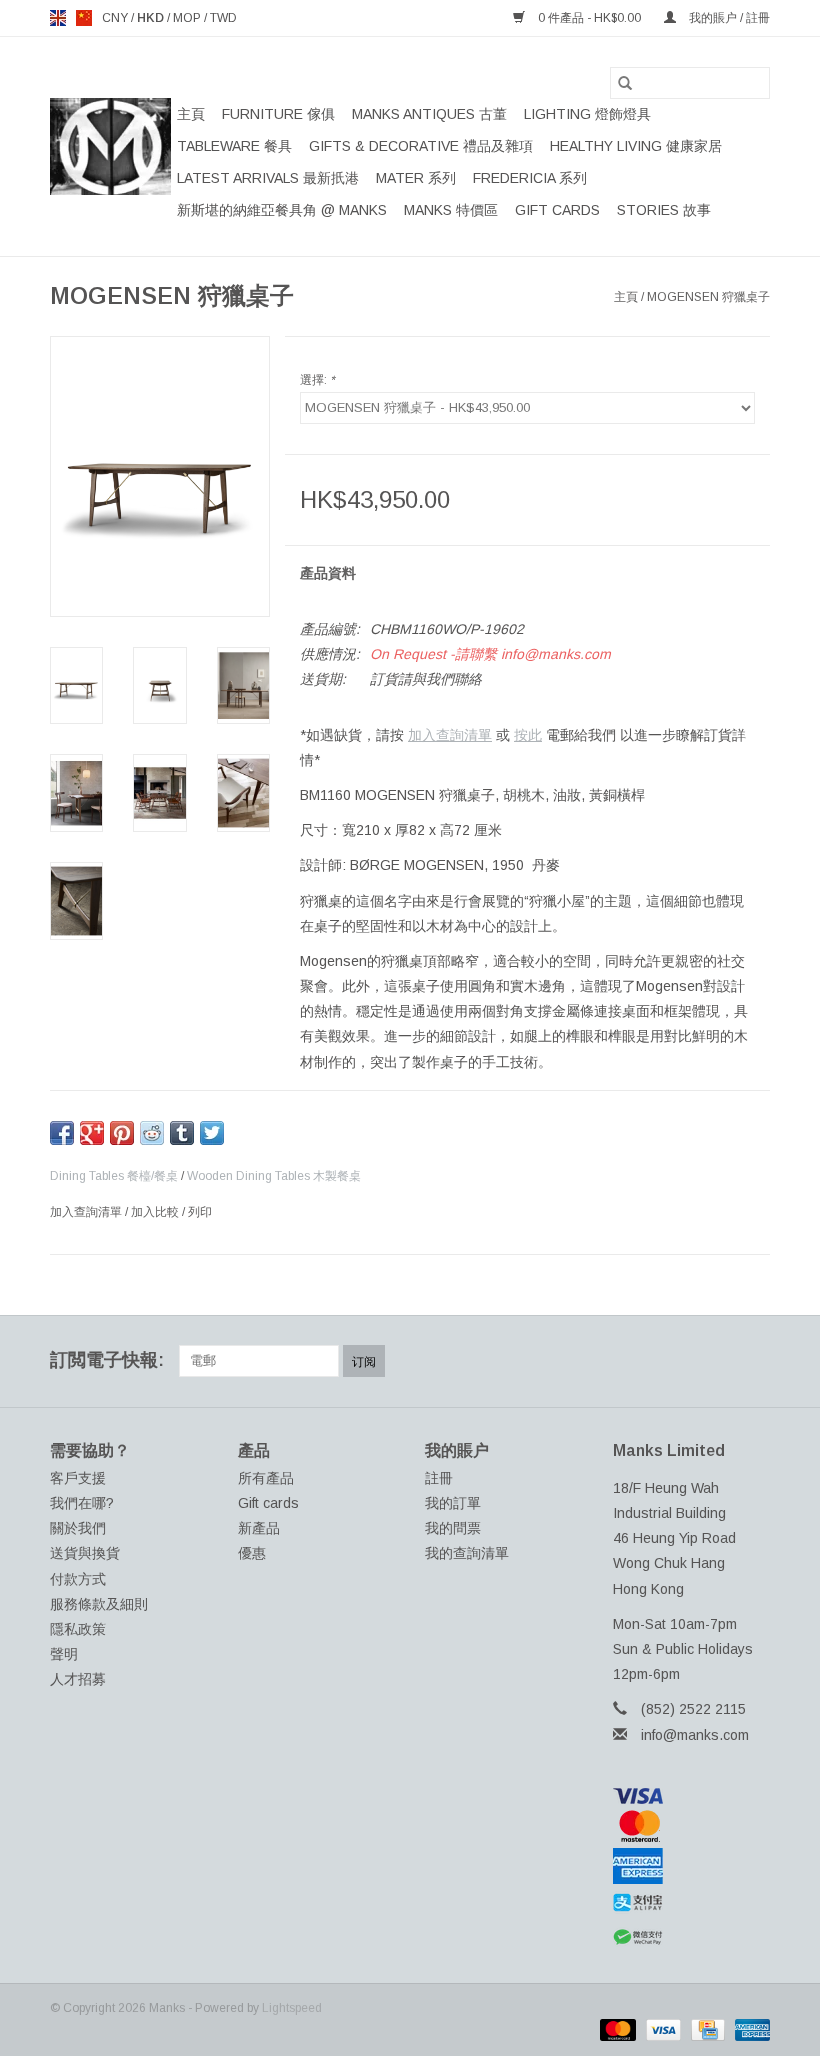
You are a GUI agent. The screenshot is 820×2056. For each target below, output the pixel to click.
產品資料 (328, 573)
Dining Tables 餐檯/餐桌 (114, 1176)
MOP (188, 18)
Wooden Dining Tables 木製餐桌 (274, 1176)
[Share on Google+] (92, 1133)
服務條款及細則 (99, 1604)
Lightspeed (292, 2008)
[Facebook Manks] (610, 1361)
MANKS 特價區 (451, 210)
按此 (528, 735)
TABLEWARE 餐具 (234, 146)
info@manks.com (695, 1735)
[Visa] (692, 1796)
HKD (152, 18)
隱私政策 (78, 1629)
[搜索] (625, 83)
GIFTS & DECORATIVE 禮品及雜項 (421, 146)
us (84, 18)
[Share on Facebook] (62, 1133)
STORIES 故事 (664, 210)
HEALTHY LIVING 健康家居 (636, 146)
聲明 (64, 1654)
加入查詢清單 (450, 735)
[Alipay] (692, 1903)
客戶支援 (78, 1478)
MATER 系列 (416, 178)
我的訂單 (453, 1503)
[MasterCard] (692, 1826)
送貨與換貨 (85, 1553)
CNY (116, 18)
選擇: (317, 380)
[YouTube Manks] (718, 1361)
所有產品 (266, 1478)
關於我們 (78, 1528)
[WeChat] (692, 1937)
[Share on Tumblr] (182, 1133)
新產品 (259, 1528)
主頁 (191, 114)
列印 (200, 1212)
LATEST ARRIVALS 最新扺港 (268, 178)
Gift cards (557, 210)
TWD (223, 18)
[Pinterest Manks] (682, 1361)
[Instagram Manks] (754, 1361)
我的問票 (453, 1528)
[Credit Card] (706, 2029)
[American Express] (692, 1866)
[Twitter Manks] (646, 1361)
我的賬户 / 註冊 (728, 18)
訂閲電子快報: (107, 1360)
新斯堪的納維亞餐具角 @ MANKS (282, 210)
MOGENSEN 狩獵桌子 (708, 297)
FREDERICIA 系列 (530, 178)
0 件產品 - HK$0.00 (589, 18)
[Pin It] (122, 1133)
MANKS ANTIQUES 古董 (429, 114)
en (58, 18)
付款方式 (78, 1579)
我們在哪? (82, 1503)
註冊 (439, 1478)
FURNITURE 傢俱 (278, 114)
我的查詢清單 (467, 1553)
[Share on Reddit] (152, 1133)
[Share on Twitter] (212, 1133)
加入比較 (156, 1212)
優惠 (252, 1553)
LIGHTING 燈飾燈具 (587, 114)
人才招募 (78, 1679)
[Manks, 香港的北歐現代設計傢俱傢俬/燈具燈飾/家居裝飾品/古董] (110, 146)
